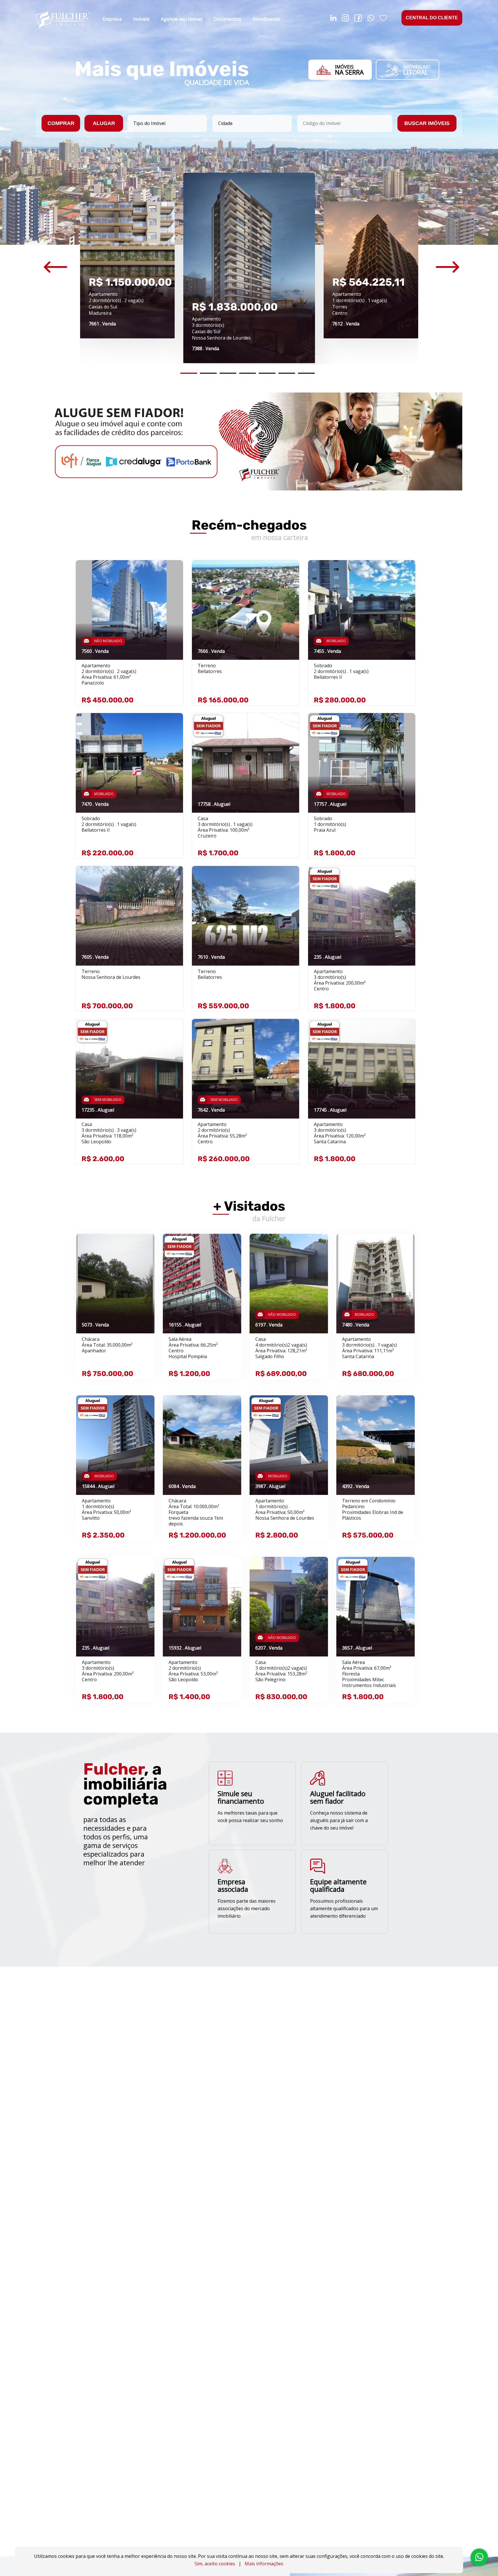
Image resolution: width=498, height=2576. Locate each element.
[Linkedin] (333, 19)
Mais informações (264, 2564)
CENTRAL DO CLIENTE (432, 18)
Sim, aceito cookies (215, 2564)
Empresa (112, 19)
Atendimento (266, 19)
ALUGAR (104, 123)
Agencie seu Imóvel (182, 19)
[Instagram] (345, 19)
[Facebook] (358, 19)
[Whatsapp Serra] (371, 19)
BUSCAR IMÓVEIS (427, 123)
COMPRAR (61, 123)
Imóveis (141, 19)
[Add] (172, 573)
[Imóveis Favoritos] (383, 19)
